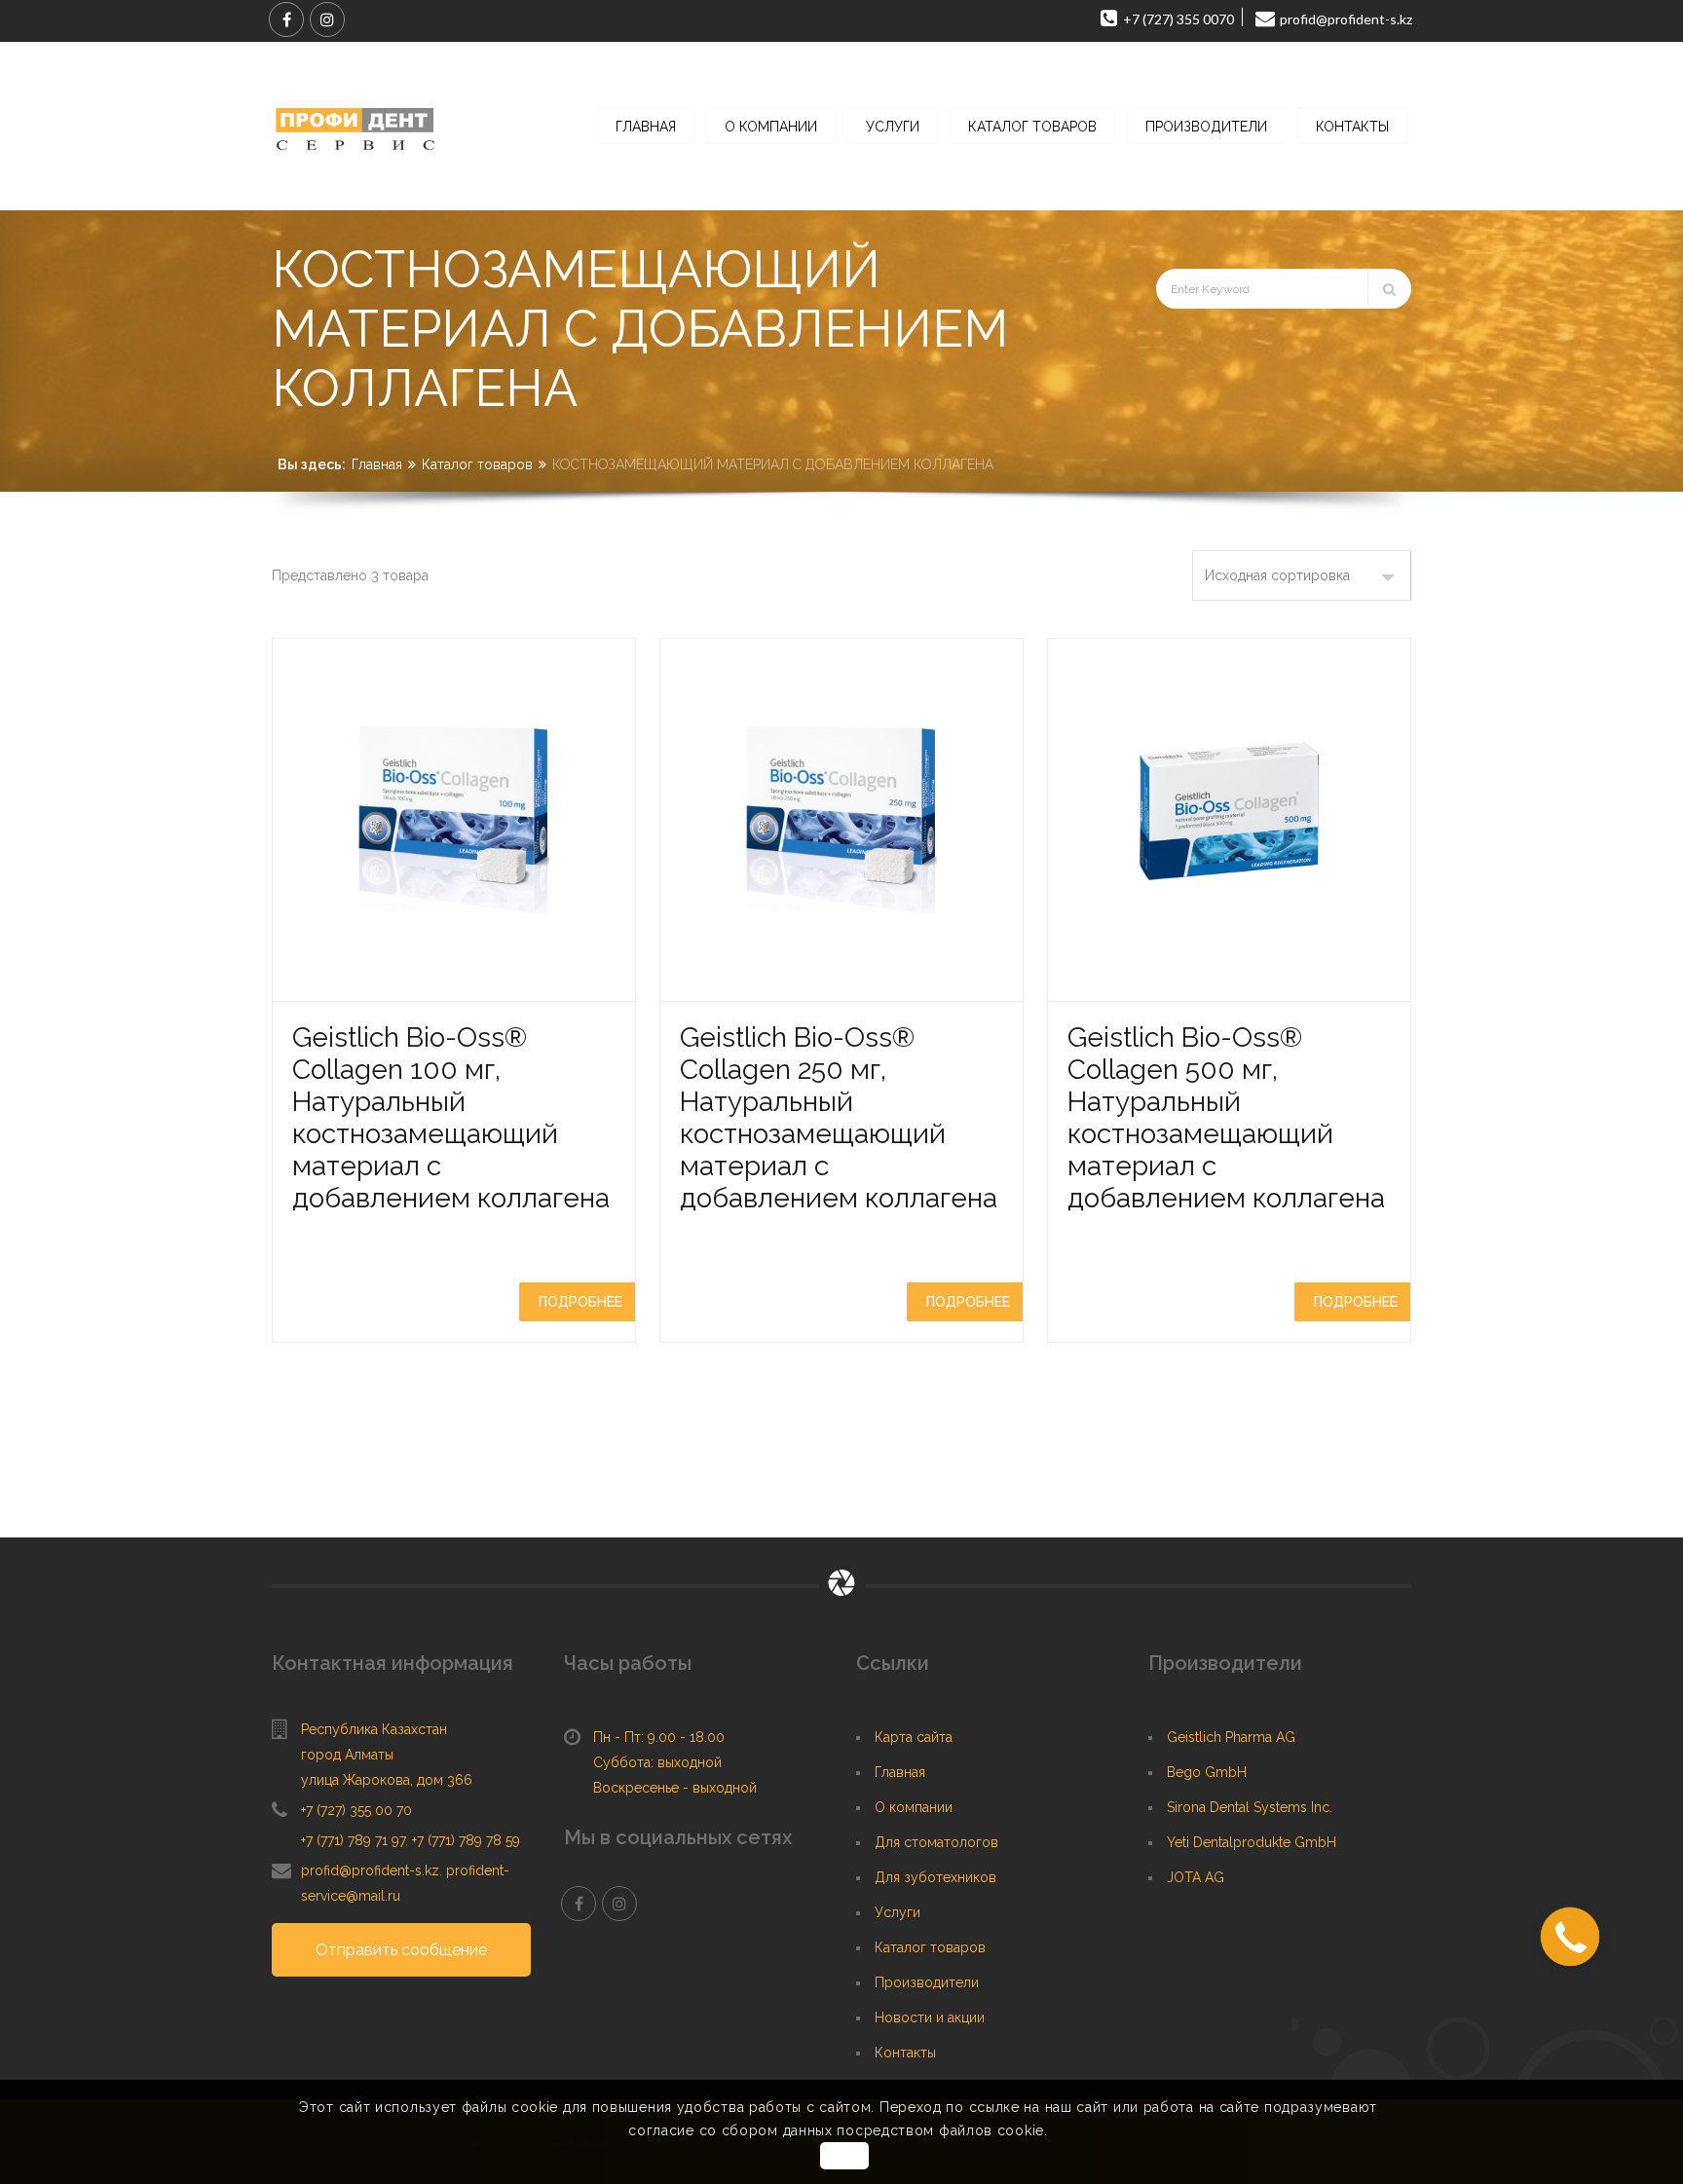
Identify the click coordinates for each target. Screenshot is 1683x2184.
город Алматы (347, 1755)
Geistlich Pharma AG (1231, 1737)
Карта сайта (914, 1737)
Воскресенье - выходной (675, 1788)
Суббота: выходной (657, 1762)
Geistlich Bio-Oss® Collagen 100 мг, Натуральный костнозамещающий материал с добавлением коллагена (451, 1118)
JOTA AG (1196, 1877)
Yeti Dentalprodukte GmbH (1252, 1842)
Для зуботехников (935, 1877)
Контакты (905, 2053)
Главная (377, 464)
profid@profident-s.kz (370, 1870)
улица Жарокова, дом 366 (387, 1780)
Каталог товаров (477, 464)
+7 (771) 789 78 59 (466, 1840)
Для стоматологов (936, 1842)
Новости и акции (930, 2017)
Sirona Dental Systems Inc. (1250, 1807)
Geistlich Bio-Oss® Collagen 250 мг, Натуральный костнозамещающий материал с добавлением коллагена (839, 1118)
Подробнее (580, 1302)
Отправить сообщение (401, 1950)
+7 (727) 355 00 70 (356, 1810)
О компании (914, 1807)
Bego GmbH (1207, 1772)
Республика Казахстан (374, 1729)
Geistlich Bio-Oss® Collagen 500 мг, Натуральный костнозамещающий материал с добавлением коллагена (1226, 1118)
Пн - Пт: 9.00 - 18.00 (659, 1737)
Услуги (898, 1912)
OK (844, 2156)
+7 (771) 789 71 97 (353, 1840)
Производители (927, 1982)
